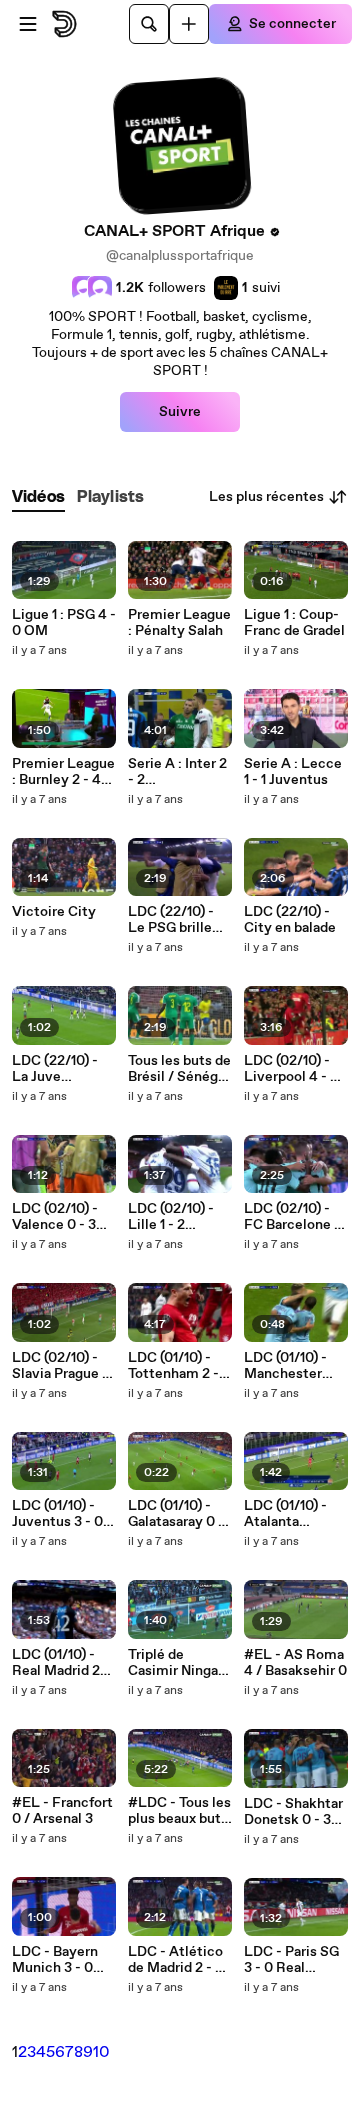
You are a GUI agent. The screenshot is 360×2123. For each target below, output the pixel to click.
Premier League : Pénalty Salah (179, 623)
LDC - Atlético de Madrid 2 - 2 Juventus (175, 1960)
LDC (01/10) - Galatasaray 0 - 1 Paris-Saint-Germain (180, 1514)
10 (101, 2052)
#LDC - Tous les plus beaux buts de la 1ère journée (179, 1811)
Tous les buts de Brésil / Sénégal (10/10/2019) (179, 1069)
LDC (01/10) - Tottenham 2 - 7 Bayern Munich (179, 1366)
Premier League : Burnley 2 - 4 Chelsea (63, 772)
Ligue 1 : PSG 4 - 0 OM (64, 623)
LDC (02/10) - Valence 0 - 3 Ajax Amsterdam (55, 1217)
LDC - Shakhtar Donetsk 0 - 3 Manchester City (293, 1812)
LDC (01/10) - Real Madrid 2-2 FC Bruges (63, 1663)
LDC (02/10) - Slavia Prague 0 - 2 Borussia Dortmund (61, 1366)
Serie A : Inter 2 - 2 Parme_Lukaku (177, 772)
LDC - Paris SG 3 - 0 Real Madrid (291, 1960)
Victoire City (54, 912)
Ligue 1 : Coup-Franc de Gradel (294, 623)
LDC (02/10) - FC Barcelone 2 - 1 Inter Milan (293, 1217)
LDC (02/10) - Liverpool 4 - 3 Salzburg (291, 1069)
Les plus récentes (266, 497)
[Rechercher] (149, 24)
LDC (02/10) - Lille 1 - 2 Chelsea (171, 1217)
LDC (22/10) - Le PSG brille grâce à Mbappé (178, 920)
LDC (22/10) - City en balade (290, 920)
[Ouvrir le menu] (28, 24)
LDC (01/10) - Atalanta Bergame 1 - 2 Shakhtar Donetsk (287, 1514)
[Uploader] (189, 24)
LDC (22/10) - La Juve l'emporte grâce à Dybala (62, 1069)
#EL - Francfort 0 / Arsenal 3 (62, 1811)
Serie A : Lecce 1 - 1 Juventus (293, 772)
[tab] (38, 497)
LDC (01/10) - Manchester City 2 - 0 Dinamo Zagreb (293, 1366)
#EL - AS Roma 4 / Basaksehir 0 (295, 1663)
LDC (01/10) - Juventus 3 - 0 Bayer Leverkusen (57, 1514)
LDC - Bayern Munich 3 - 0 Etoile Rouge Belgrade (55, 1960)
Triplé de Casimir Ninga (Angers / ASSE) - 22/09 (175, 1663)
